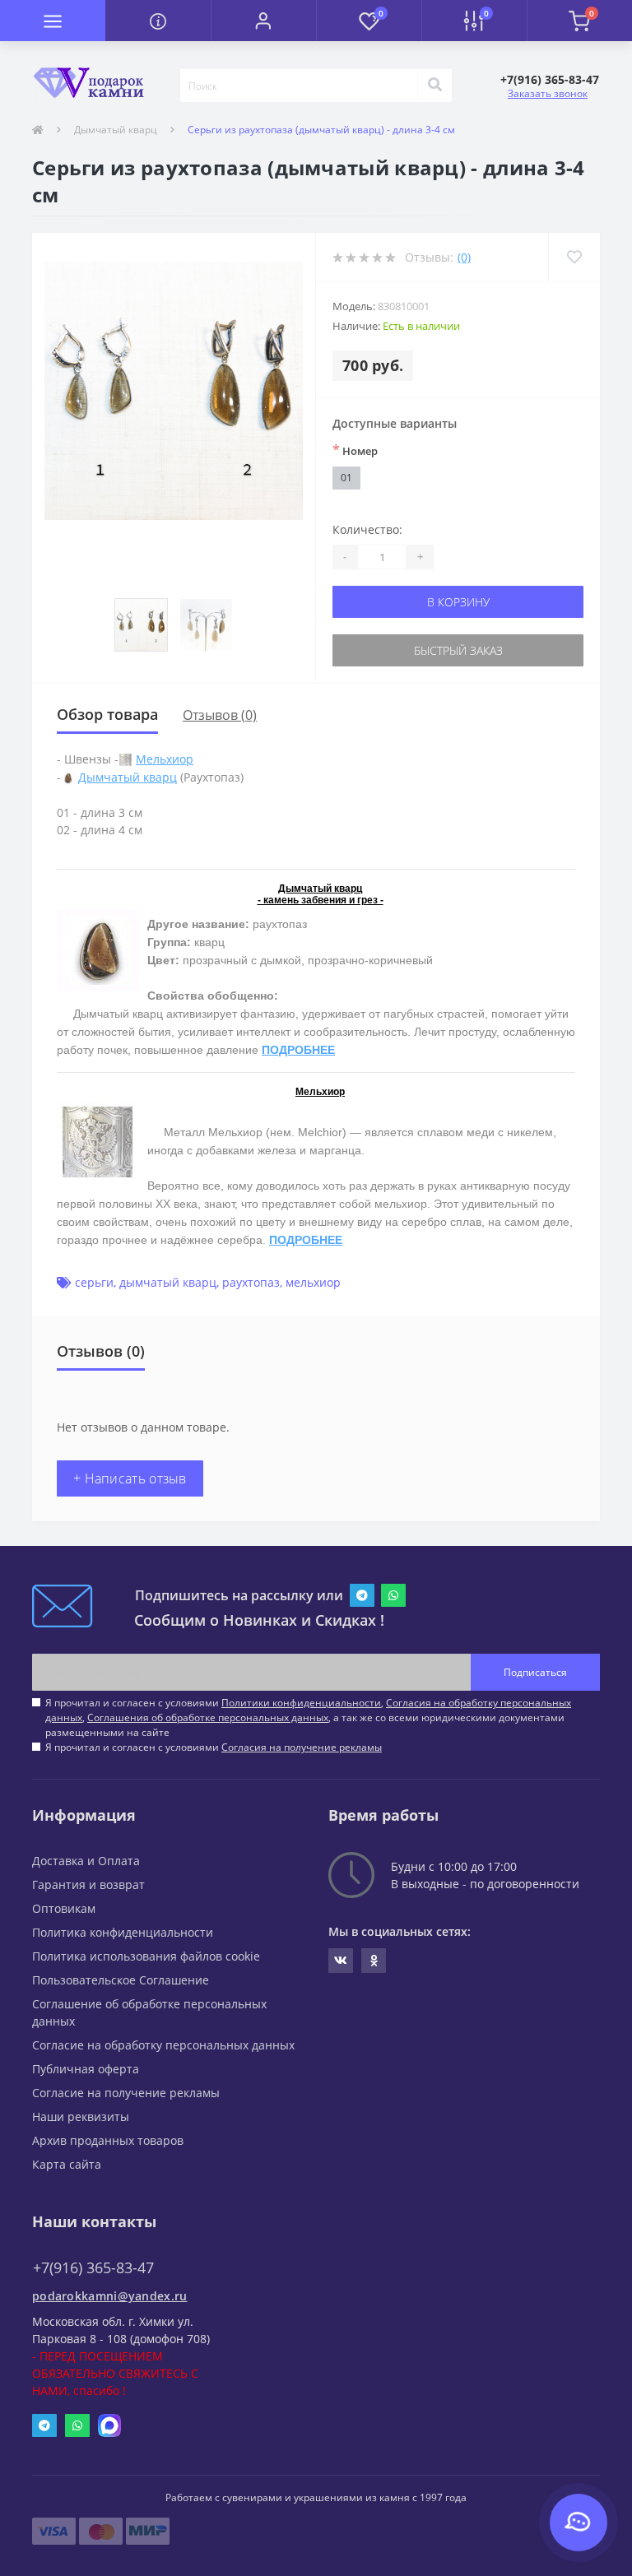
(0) (464, 257)
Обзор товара (107, 714)
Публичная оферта (86, 2069)
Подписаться (535, 1672)
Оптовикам (64, 1908)
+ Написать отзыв (130, 1478)
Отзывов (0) (220, 715)
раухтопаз (251, 1282)
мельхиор (313, 1282)
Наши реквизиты (81, 2116)
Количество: (367, 529)
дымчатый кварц (168, 1282)
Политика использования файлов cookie (146, 1956)
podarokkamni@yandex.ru (110, 2296)
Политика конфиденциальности (123, 1932)
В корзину (458, 602)
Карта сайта (67, 2164)
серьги (94, 1282)
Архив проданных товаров (108, 2140)
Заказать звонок (548, 93)
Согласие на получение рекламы (126, 2093)
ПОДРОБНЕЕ (298, 1050)
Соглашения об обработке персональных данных (208, 1717)
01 (346, 478)
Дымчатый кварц (116, 130)
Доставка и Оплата (86, 1861)
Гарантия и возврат (88, 1884)
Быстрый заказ (458, 650)
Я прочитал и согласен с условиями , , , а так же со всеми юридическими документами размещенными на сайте (308, 1717)
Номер (355, 450)
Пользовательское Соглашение (121, 1980)
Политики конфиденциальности (301, 1703)
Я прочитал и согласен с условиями (214, 1747)
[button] (263, 21)
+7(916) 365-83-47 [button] (93, 2268)
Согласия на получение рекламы (302, 1747)
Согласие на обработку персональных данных (163, 2045)
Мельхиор (165, 759)
